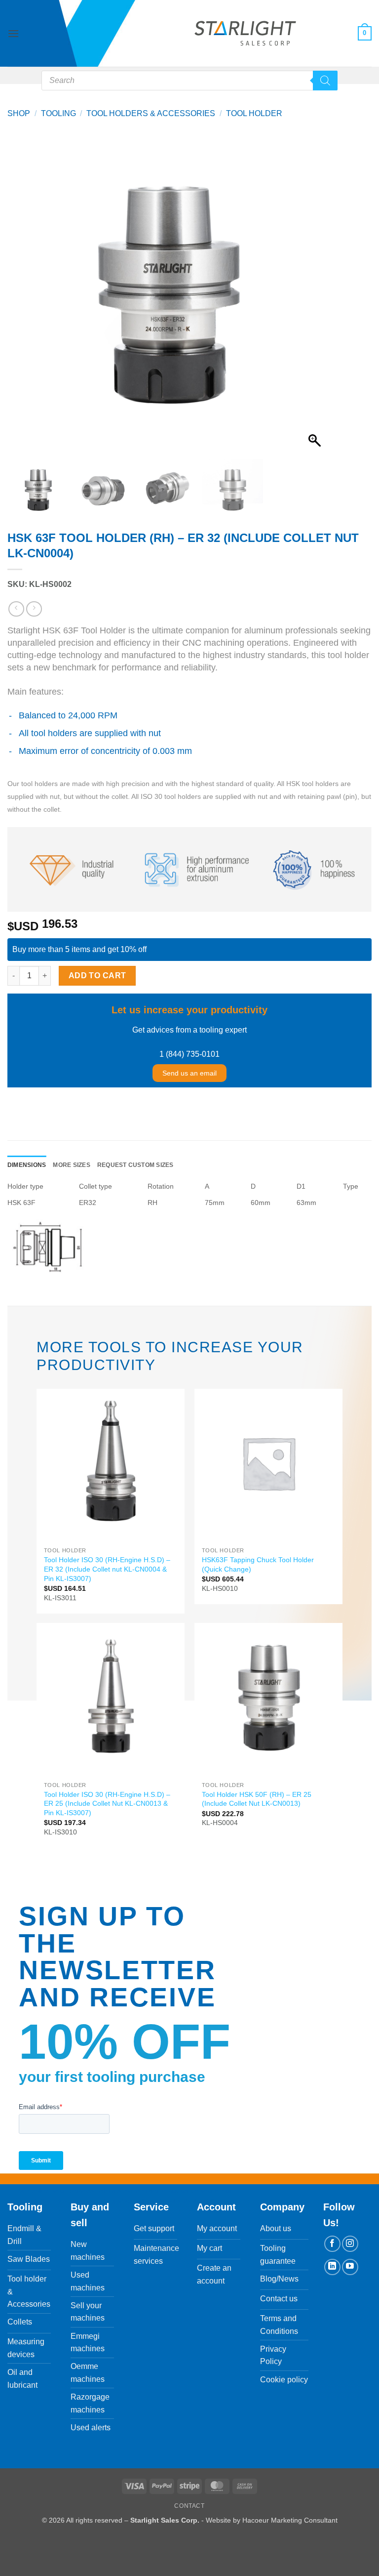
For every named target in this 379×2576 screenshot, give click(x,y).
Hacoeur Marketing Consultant (290, 2520)
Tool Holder (254, 113)
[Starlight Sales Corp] (245, 33)
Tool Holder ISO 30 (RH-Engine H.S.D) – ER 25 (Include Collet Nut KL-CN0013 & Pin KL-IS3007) (107, 1804)
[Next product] (16, 609)
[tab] (27, 1165)
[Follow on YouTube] (350, 2267)
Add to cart (97, 976)
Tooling (58, 113)
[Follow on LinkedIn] (332, 2267)
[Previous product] (34, 609)
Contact (189, 2506)
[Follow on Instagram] (350, 2244)
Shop (19, 113)
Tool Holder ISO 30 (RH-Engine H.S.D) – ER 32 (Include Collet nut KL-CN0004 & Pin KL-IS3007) (107, 1569)
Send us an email (189, 1073)
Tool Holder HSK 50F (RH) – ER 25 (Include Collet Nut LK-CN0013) (257, 1799)
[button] (13, 33)
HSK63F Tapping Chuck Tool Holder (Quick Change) (258, 1564)
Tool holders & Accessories (151, 113)
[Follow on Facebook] (332, 2244)
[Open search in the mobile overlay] (189, 81)
